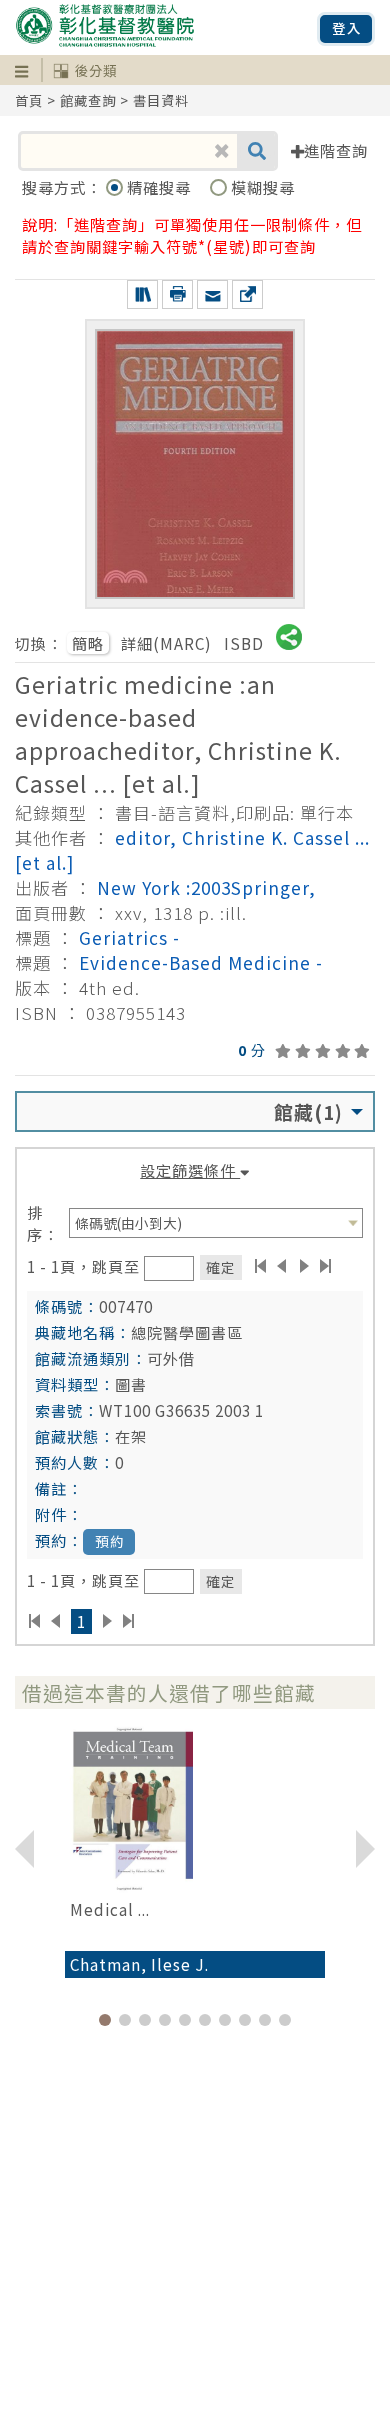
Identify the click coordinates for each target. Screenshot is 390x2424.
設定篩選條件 (190, 1170)
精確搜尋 (161, 187)
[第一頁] (260, 1266)
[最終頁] (326, 1266)
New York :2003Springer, (206, 887)
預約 (110, 1541)
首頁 (29, 100)
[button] (105, 2020)
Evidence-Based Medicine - (201, 962)
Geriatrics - (129, 937)
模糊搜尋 (263, 187)
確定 (221, 1267)
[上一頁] (281, 1266)
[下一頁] (304, 1266)
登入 (347, 28)
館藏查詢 (88, 100)
